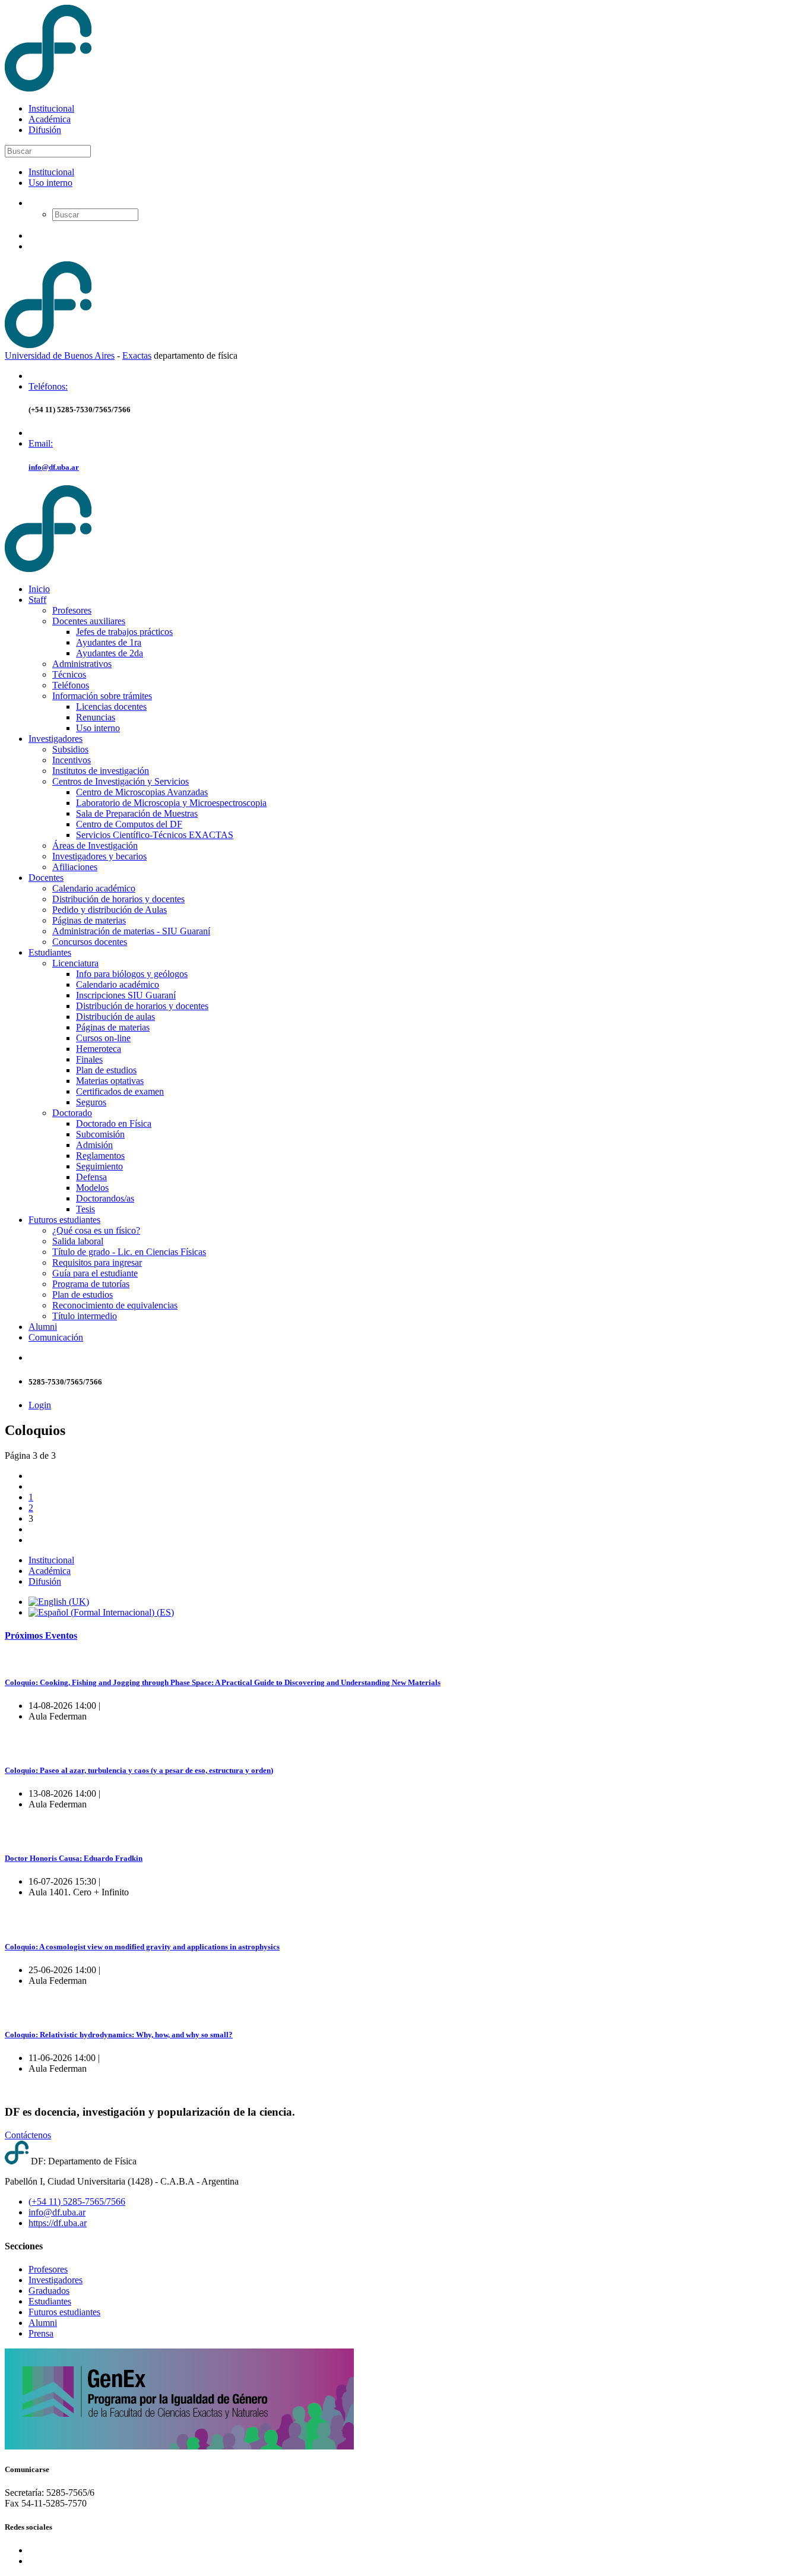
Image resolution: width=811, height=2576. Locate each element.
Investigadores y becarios (99, 856)
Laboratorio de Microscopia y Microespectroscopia (171, 803)
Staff (37, 600)
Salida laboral (78, 1241)
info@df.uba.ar (54, 467)
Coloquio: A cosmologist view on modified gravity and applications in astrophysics (142, 1947)
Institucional (51, 108)
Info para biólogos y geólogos (132, 974)
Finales (89, 1059)
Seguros (91, 1102)
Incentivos (72, 760)
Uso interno (50, 183)
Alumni (43, 1327)
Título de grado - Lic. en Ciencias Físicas (129, 1252)
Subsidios (70, 749)
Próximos (41, 1635)
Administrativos (82, 664)
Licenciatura (75, 963)
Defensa (91, 1177)
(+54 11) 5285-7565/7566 (77, 2202)
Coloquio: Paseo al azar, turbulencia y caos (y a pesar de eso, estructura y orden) (139, 1770)
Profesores (72, 610)
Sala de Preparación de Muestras (137, 813)
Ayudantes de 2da (110, 653)
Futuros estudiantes (64, 1220)
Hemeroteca (99, 1049)
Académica (50, 119)
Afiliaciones (75, 867)
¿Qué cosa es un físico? (96, 1230)
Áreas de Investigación (95, 846)
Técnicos (69, 674)
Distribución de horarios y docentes (118, 899)
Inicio (39, 589)
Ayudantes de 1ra (109, 642)
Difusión (45, 130)
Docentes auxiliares (89, 621)
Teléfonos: (48, 386)
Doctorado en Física (114, 1123)
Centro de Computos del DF (129, 824)
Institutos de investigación (101, 771)
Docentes (46, 878)
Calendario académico (94, 888)
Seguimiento (99, 1166)
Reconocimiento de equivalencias (115, 1305)
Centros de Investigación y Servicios (121, 781)
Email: (41, 443)
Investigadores (56, 739)
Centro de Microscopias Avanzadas (142, 792)
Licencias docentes (111, 707)
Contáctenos (28, 2135)
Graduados (49, 2291)
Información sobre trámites (102, 696)
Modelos (92, 1188)
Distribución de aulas (115, 1017)
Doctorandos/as (105, 1198)
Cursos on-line (103, 1038)
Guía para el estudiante (95, 1273)
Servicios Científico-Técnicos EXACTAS (155, 835)
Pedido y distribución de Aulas (110, 910)
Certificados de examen (120, 1091)
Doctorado (72, 1113)
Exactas (137, 355)
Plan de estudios (106, 1070)
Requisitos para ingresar (97, 1262)
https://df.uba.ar (58, 2223)
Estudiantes (50, 952)
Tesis (85, 1209)
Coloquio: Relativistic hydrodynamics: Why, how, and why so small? (119, 2035)
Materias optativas (110, 1081)
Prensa (41, 2333)
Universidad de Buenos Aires (60, 355)
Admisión (94, 1145)
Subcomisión (100, 1134)
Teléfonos (71, 685)
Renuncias (96, 717)
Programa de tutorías (91, 1284)
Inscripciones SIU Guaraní (126, 995)
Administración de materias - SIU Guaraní (131, 931)
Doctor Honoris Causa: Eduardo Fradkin (74, 1858)
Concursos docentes (90, 942)
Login (40, 1405)
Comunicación (56, 1337)
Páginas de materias (89, 920)
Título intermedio (85, 1316)
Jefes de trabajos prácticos (124, 632)
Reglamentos (100, 1156)
